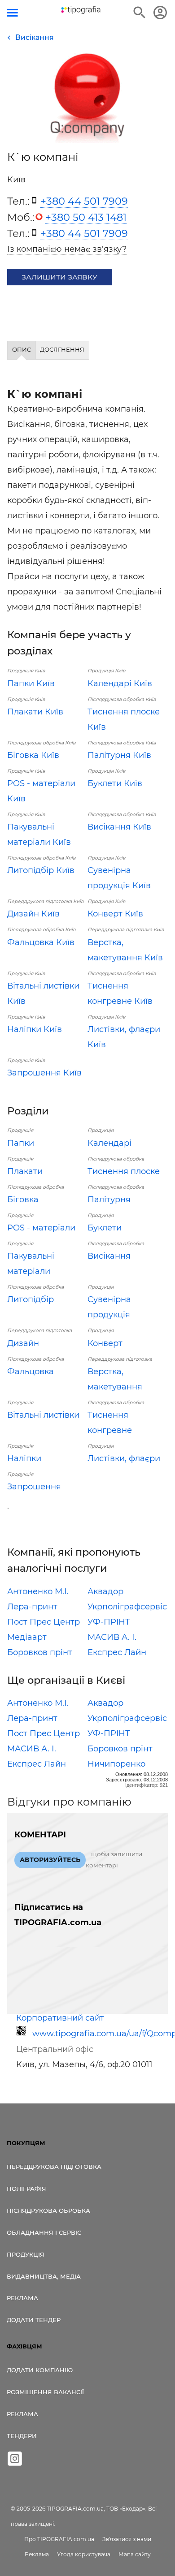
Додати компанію (40, 2370)
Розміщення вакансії (45, 2392)
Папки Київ (31, 684)
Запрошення (34, 1487)
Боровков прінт (40, 1652)
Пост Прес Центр (44, 1622)
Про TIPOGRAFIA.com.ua (59, 2539)
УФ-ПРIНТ (109, 1622)
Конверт (105, 1343)
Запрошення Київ (44, 1073)
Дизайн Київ (33, 914)
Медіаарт (27, 1637)
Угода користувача (84, 2554)
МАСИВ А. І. (112, 1637)
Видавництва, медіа (44, 2276)
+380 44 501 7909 (84, 201)
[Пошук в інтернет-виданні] (140, 13)
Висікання (109, 1256)
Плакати (25, 1171)
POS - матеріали (41, 1228)
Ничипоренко (116, 1764)
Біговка (23, 1200)
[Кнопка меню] (12, 13)
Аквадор (105, 1591)
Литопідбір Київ (41, 870)
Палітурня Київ (119, 755)
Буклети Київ (115, 783)
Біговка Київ (33, 755)
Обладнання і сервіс (44, 2232)
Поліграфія (26, 2189)
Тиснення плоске (124, 1171)
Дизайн (23, 1343)
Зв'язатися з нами (127, 2539)
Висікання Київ (119, 827)
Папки (21, 1143)
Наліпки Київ (35, 1029)
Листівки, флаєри (124, 1458)
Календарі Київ (120, 684)
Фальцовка (31, 1372)
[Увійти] (160, 13)
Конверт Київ (115, 914)
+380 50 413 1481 (86, 217)
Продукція (26, 2254)
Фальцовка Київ (41, 942)
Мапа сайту (135, 2554)
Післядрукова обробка (48, 2210)
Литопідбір (31, 1299)
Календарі (109, 1143)
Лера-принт (32, 1607)
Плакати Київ (35, 712)
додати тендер (34, 2320)
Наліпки (24, 1458)
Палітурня (109, 1200)
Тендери (22, 2436)
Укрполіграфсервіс (127, 1607)
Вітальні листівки (43, 1415)
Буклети (105, 1228)
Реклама (22, 2298)
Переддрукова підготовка (54, 2167)
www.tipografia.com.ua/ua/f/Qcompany (98, 2034)
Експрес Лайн (117, 1652)
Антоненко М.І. (38, 1591)
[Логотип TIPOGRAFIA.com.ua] (81, 10)
